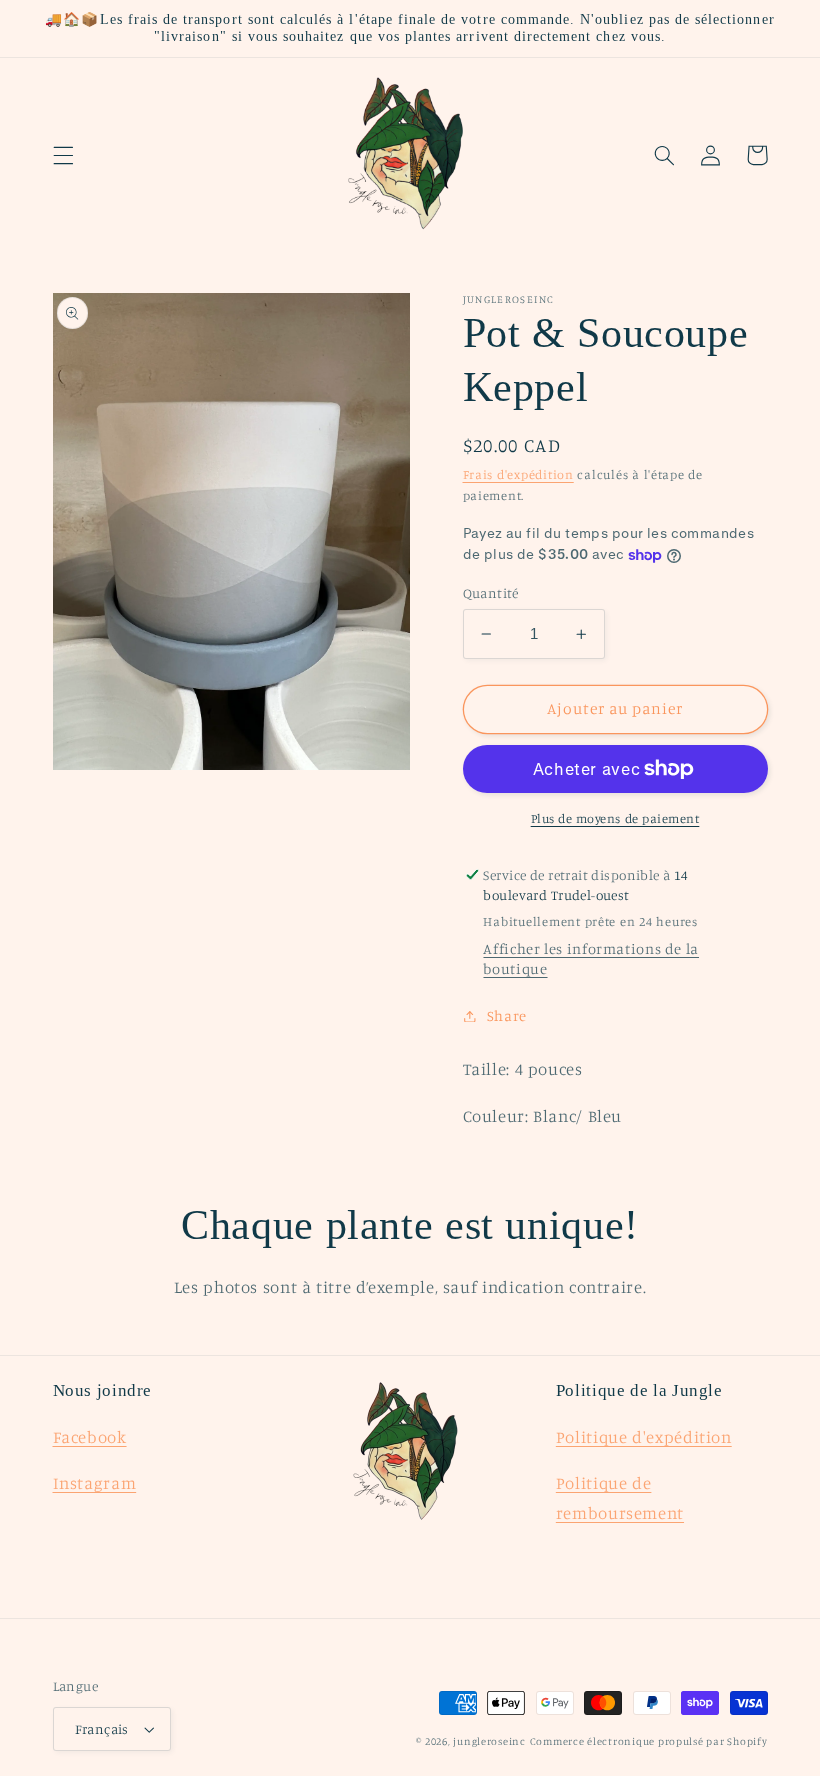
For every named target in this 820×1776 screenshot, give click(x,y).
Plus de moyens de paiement (615, 818)
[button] (63, 155)
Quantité (491, 593)
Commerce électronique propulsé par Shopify (649, 1741)
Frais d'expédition (518, 474)
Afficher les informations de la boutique (591, 958)
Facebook (90, 1437)
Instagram (95, 1483)
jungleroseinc (489, 1741)
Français (102, 1729)
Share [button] (507, 1015)
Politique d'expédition (644, 1437)
